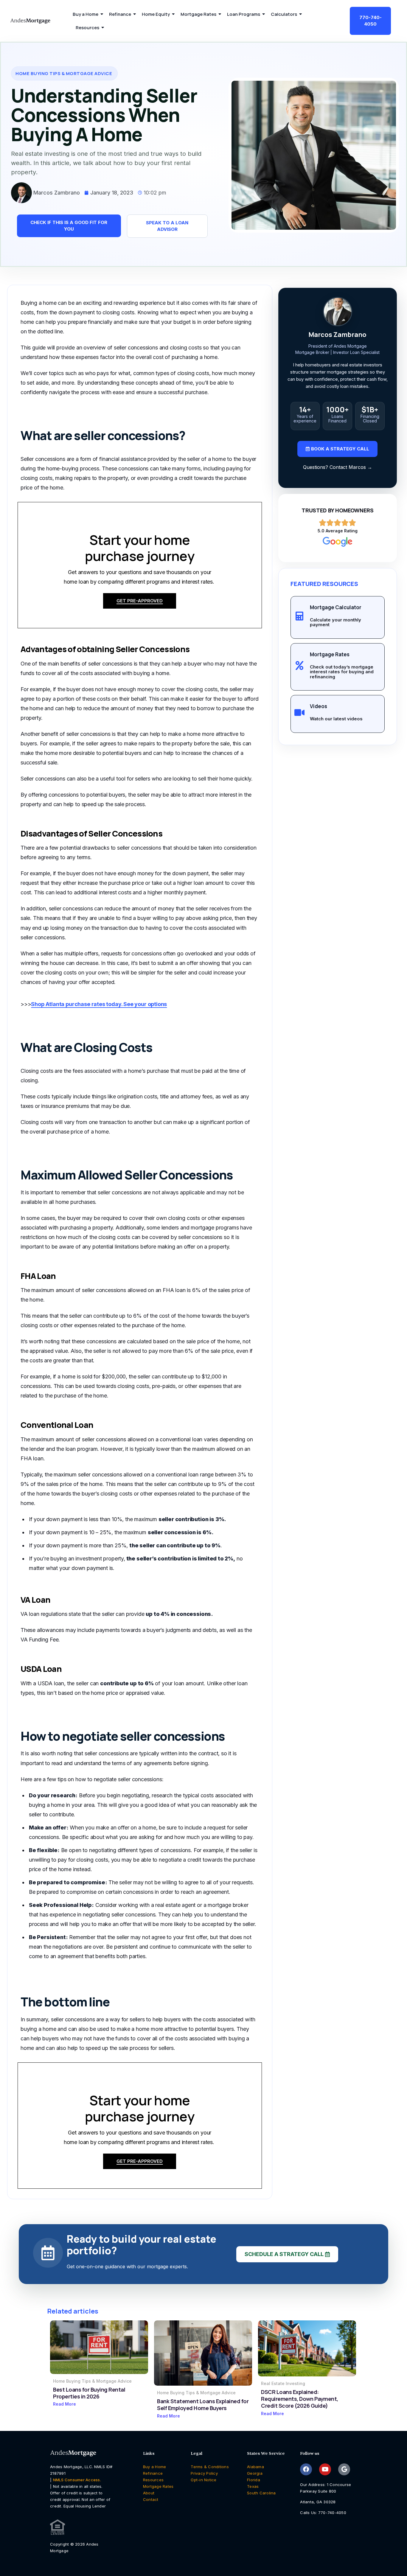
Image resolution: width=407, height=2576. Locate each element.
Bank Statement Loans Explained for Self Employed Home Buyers (203, 2405)
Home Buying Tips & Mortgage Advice (92, 2381)
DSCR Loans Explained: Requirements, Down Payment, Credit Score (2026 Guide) (300, 2399)
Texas (253, 2486)
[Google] (344, 2469)
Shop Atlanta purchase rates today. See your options (99, 1004)
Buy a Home (155, 2467)
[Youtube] (325, 2469)
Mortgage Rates (158, 2486)
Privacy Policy (204, 2473)
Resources (153, 2480)
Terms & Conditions (210, 2467)
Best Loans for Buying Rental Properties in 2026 (89, 2393)
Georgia (255, 2473)
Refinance (153, 2473)
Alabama (255, 2467)
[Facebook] (306, 2469)
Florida (254, 2480)
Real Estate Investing (283, 2383)
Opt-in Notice (203, 2480)
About (149, 2493)
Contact (151, 2499)
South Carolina (261, 2493)
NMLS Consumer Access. (77, 2480)
